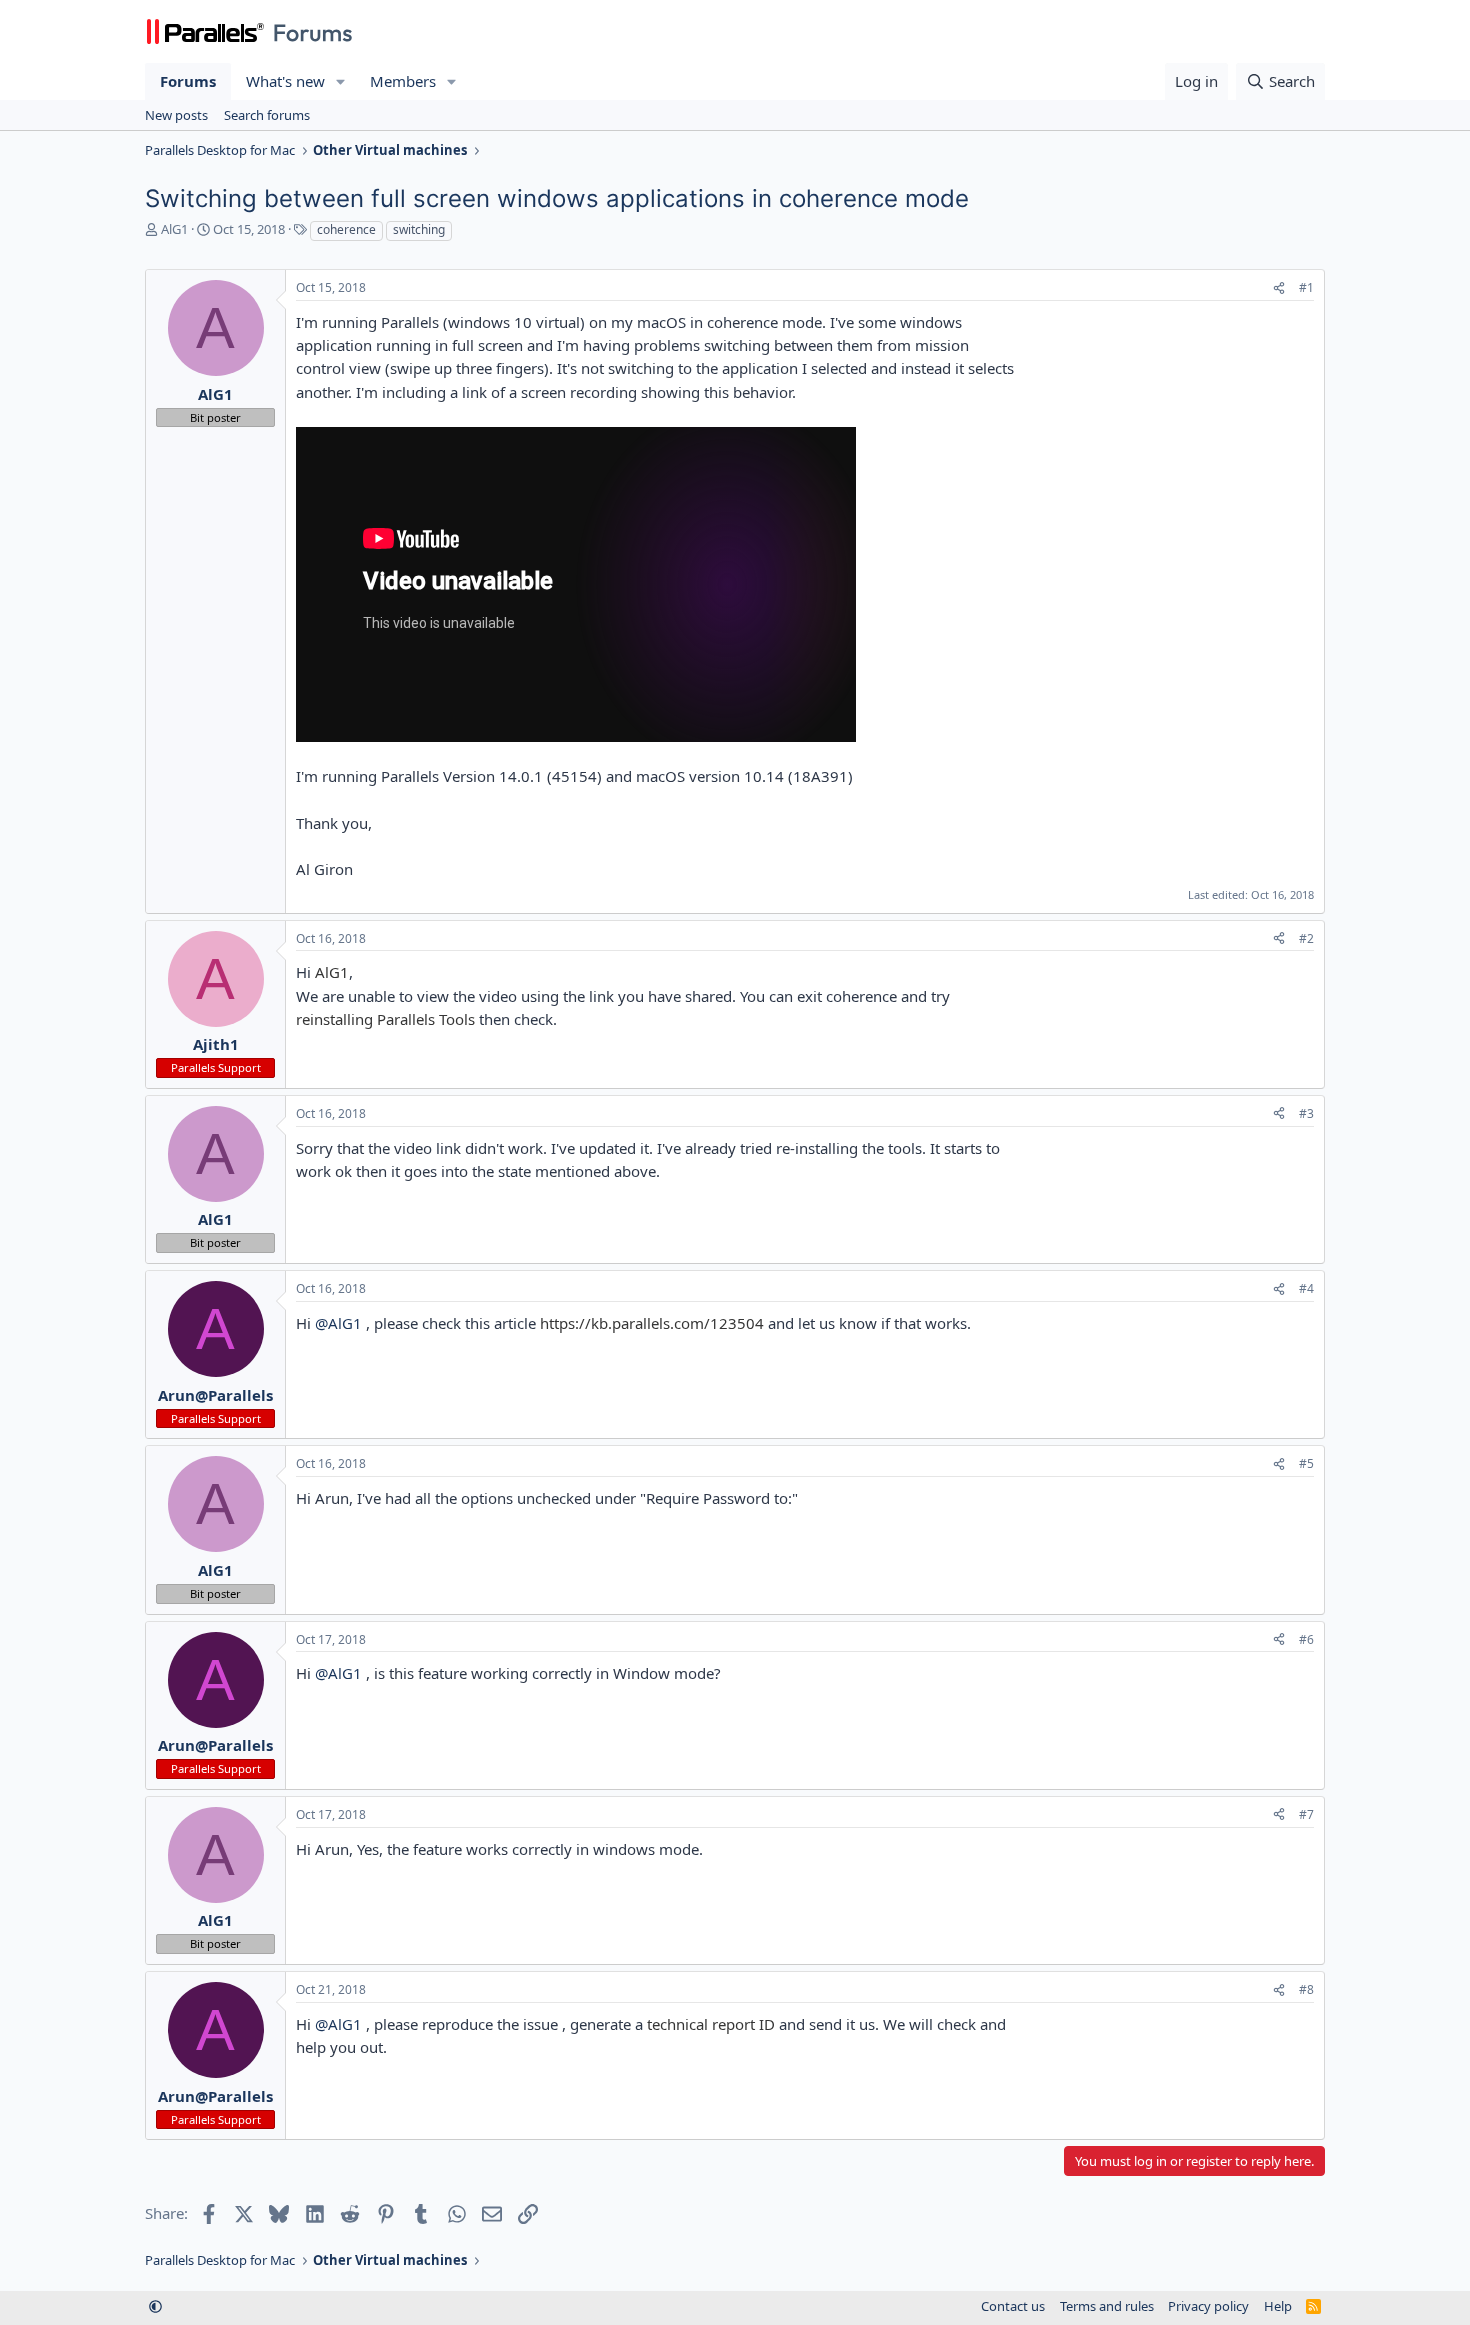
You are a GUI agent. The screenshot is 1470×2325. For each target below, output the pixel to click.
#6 (1306, 1639)
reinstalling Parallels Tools (385, 1019)
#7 (1306, 1814)
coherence (346, 229)
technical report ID (711, 2024)
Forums (188, 81)
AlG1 (174, 229)
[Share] (1279, 288)
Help (1278, 2306)
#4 (1306, 1288)
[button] (341, 81)
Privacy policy (1208, 2306)
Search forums (267, 115)
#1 (1306, 287)
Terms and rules (1107, 2306)
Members (403, 81)
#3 (1306, 1113)
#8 (1306, 1989)
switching (419, 229)
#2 (1306, 938)
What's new (285, 81)
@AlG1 (338, 1323)
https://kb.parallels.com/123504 (652, 1323)
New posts (176, 115)
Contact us (1013, 2306)
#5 (1306, 1463)
